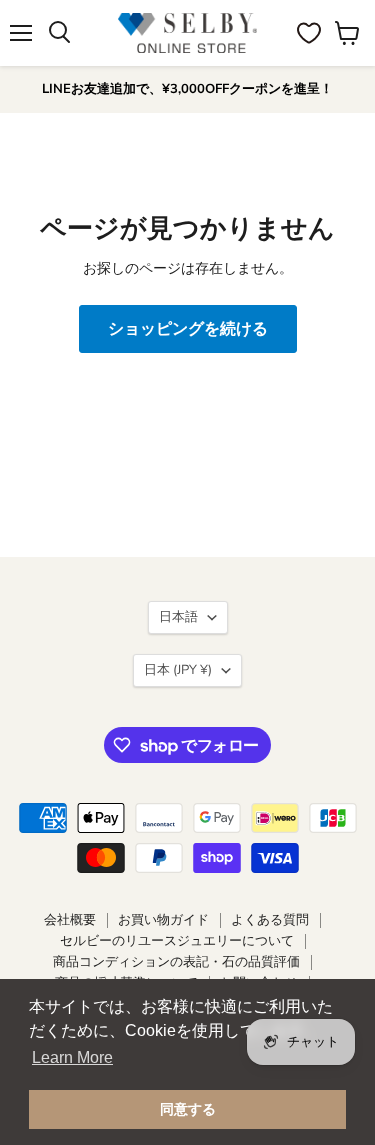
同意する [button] (188, 1109)
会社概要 (70, 920)
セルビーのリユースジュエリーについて (177, 941)
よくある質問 (270, 920)
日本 (178, 670)
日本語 (178, 617)
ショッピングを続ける (188, 329)
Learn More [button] (72, 1057)
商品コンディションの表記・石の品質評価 (176, 962)
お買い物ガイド (163, 920)
